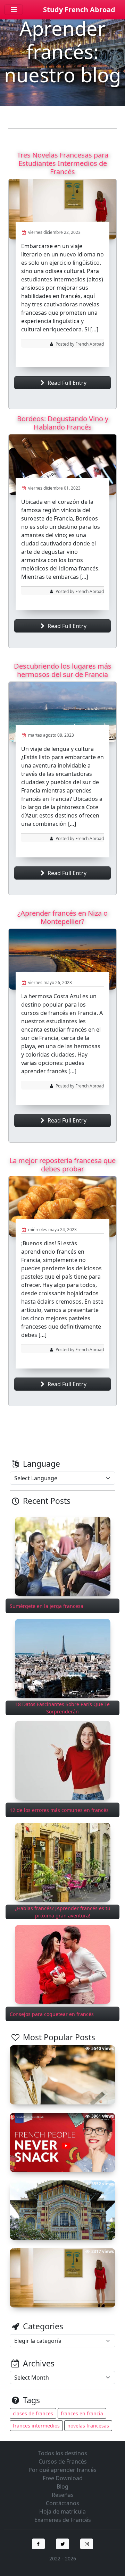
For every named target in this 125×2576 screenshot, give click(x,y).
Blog (62, 2486)
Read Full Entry (66, 383)
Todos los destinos (63, 2453)
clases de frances (33, 2413)
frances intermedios (36, 2426)
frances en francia (82, 2413)
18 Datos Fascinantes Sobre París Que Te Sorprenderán (62, 1708)
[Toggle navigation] (14, 10)
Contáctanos (62, 2503)
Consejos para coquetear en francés (52, 2014)
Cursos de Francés (63, 2461)
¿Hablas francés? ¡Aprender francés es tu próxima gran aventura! (63, 1912)
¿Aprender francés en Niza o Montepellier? (62, 917)
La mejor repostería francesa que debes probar (62, 1165)
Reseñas (63, 2495)
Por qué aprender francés (62, 2470)
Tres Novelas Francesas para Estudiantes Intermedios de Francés (63, 163)
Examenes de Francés (63, 2520)
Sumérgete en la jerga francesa (47, 1606)
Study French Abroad (79, 10)
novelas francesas (88, 2426)
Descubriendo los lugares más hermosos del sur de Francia (63, 670)
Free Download (63, 2478)
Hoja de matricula (62, 2511)
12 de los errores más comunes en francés (59, 1810)
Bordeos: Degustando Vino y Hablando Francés (63, 423)
